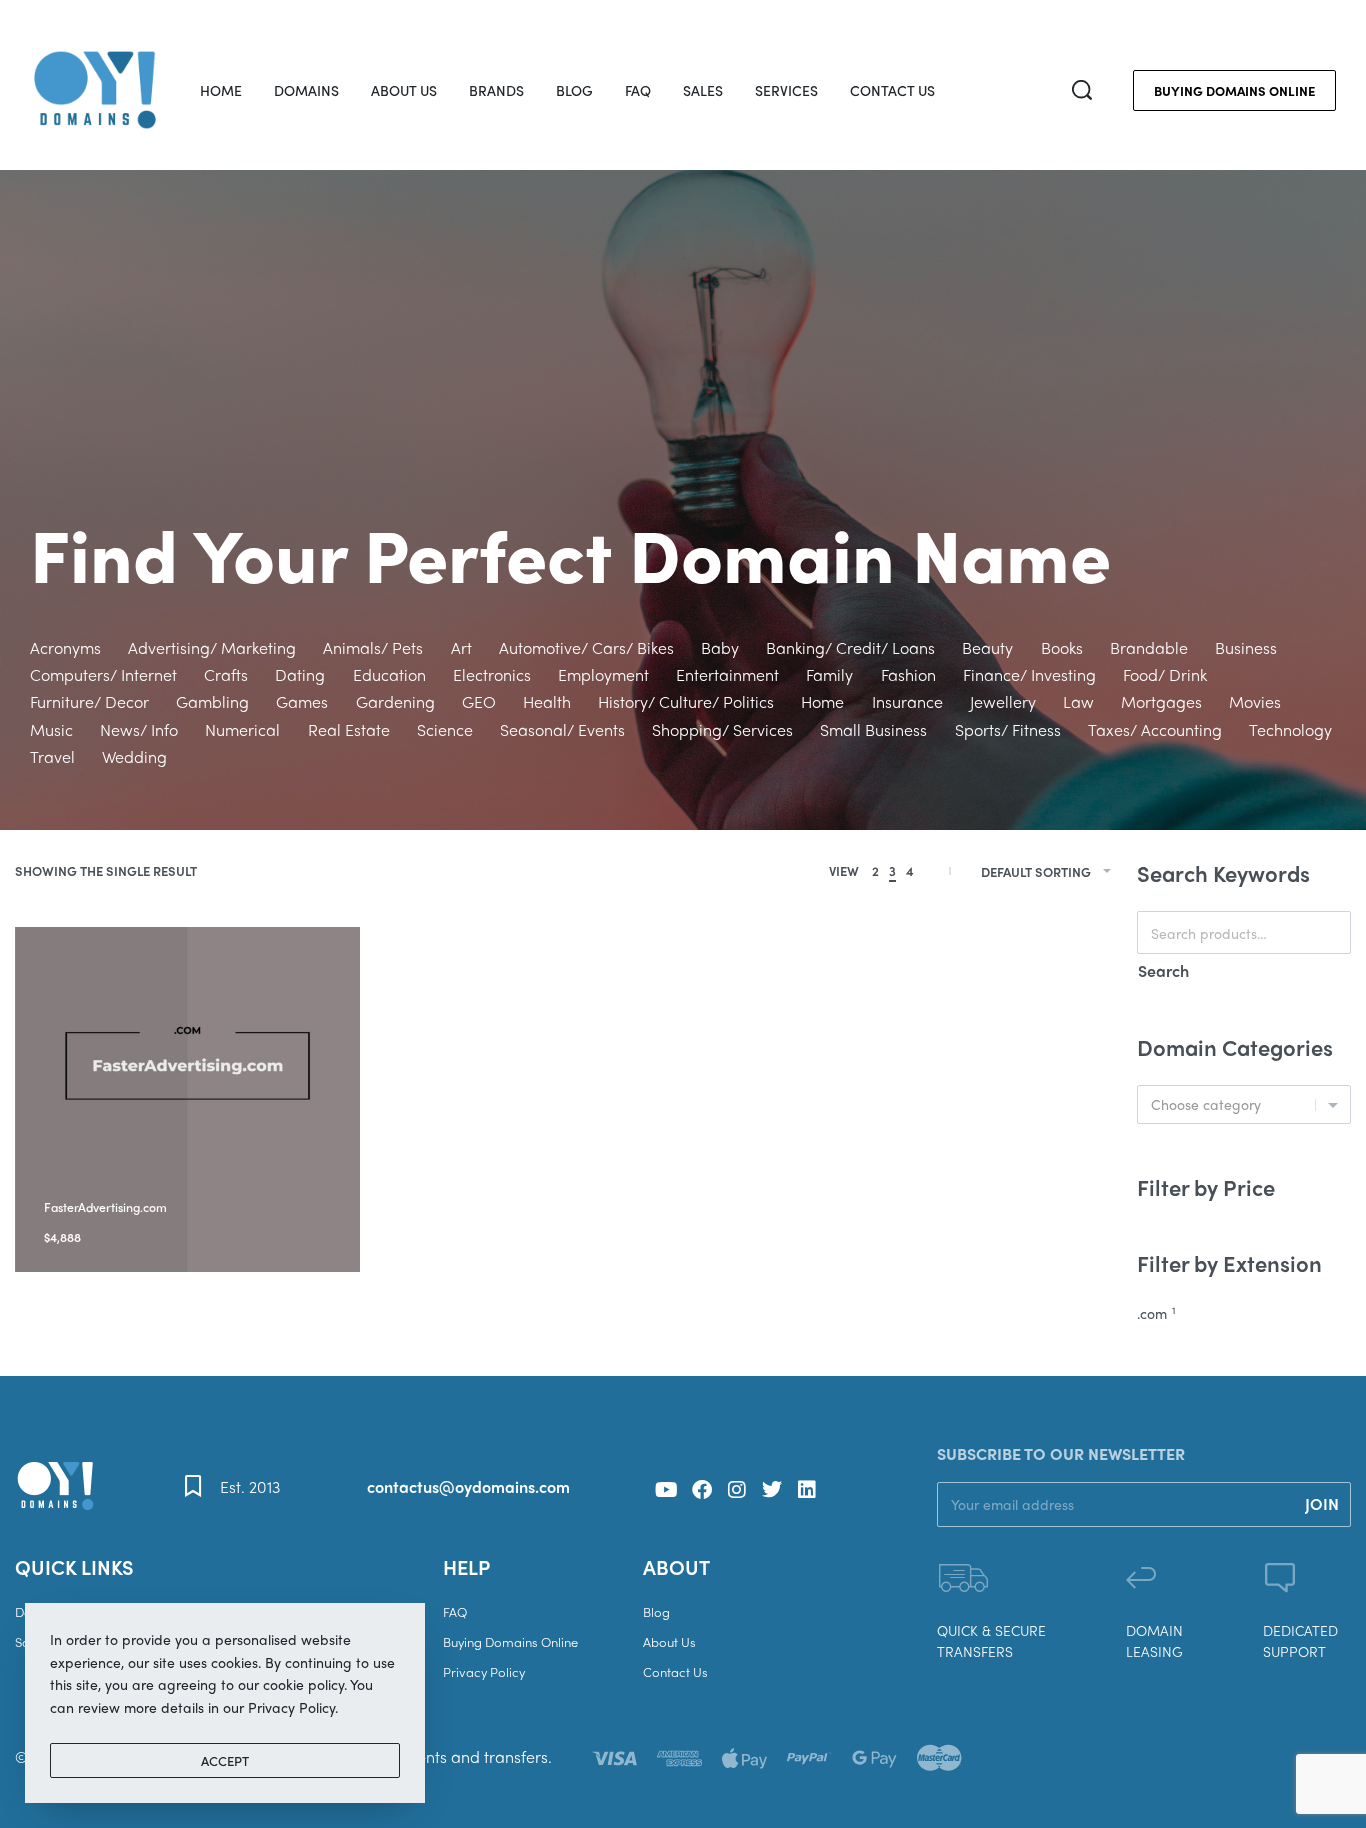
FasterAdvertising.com (105, 1207)
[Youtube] (667, 1490)
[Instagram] (737, 1490)
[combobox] (1244, 1104)
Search (1163, 970)
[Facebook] (702, 1490)
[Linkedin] (807, 1490)
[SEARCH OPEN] (1082, 90)
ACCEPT (225, 1760)
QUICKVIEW (191, 1180)
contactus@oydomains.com (468, 1486)
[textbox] (1244, 1104)
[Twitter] (772, 1490)
